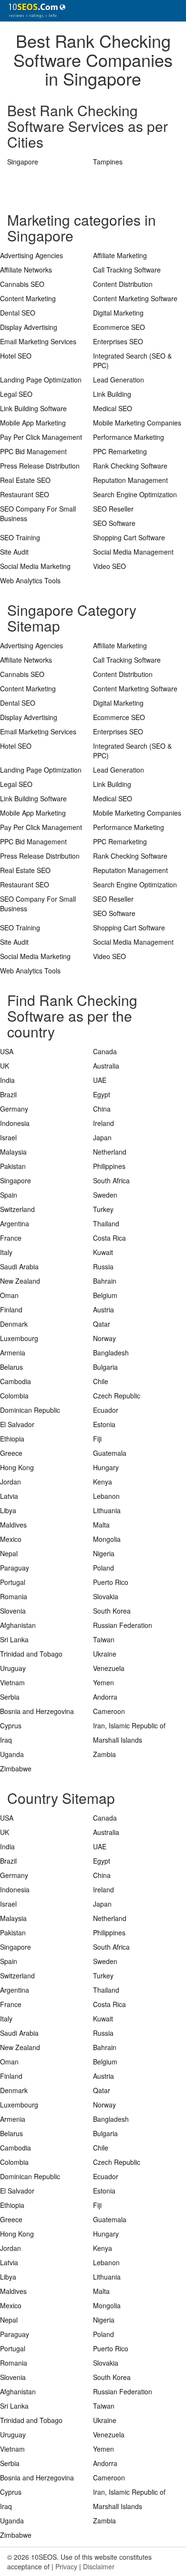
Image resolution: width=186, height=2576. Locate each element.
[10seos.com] (33, 11)
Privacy (66, 2566)
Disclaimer (99, 2566)
